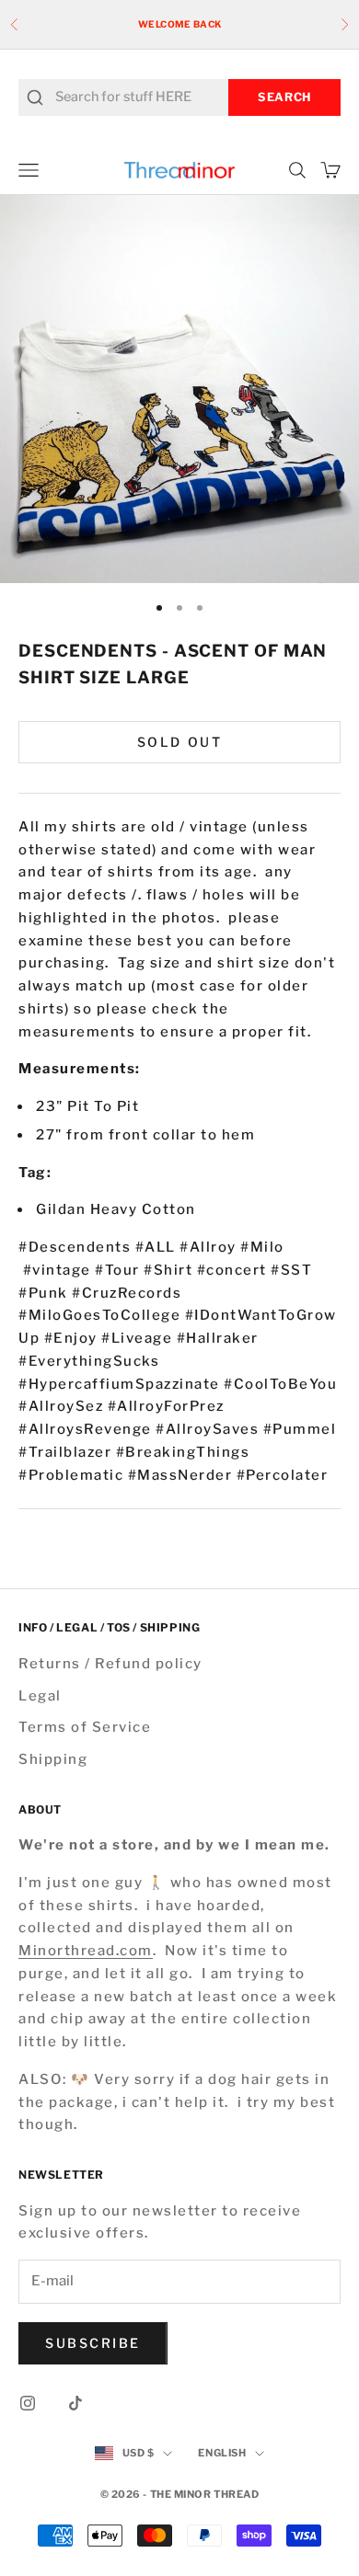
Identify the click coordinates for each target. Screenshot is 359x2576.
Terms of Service (85, 1727)
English (222, 2453)
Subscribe (93, 2343)
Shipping (53, 1759)
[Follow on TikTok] (75, 2403)
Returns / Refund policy (110, 1664)
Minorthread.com (86, 1951)
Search (284, 97)
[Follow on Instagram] (28, 2403)
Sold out (179, 742)
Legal (40, 1696)
